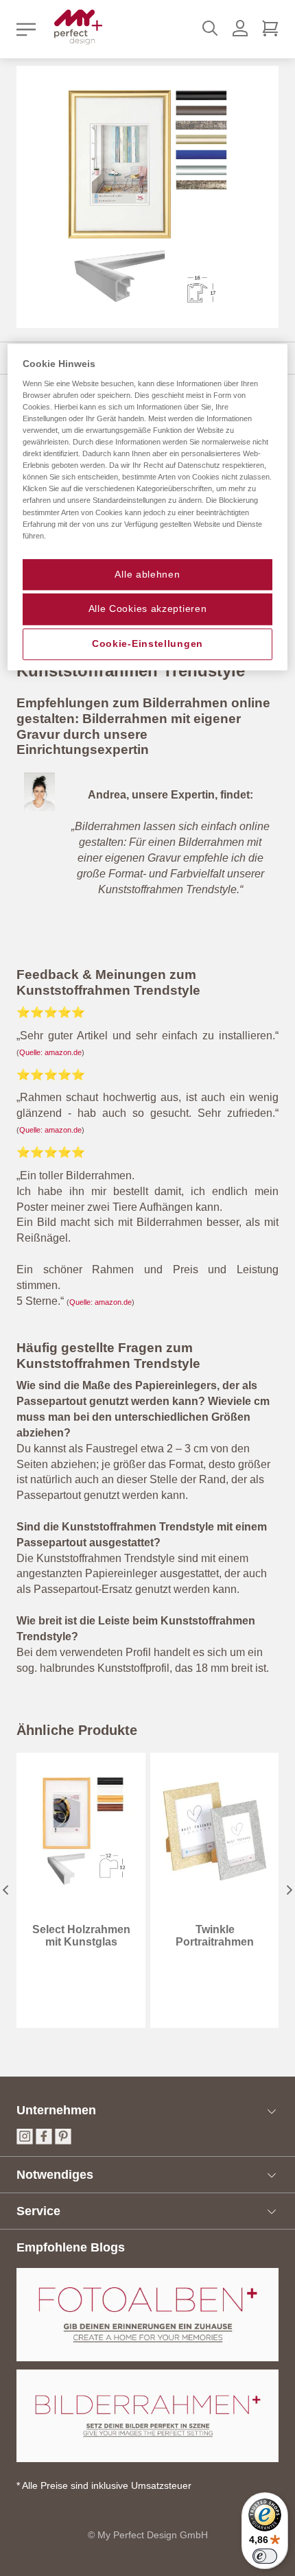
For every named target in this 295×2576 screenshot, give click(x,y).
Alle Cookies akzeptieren (148, 609)
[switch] (265, 2556)
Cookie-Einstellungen (147, 643)
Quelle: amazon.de (50, 1052)
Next (290, 1890)
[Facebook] (44, 2141)
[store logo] (78, 27)
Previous (5, 1890)
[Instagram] (25, 2141)
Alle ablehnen (147, 574)
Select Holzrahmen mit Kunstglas (81, 1936)
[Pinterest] (63, 2141)
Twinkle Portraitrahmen (215, 1936)
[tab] (147, 2111)
